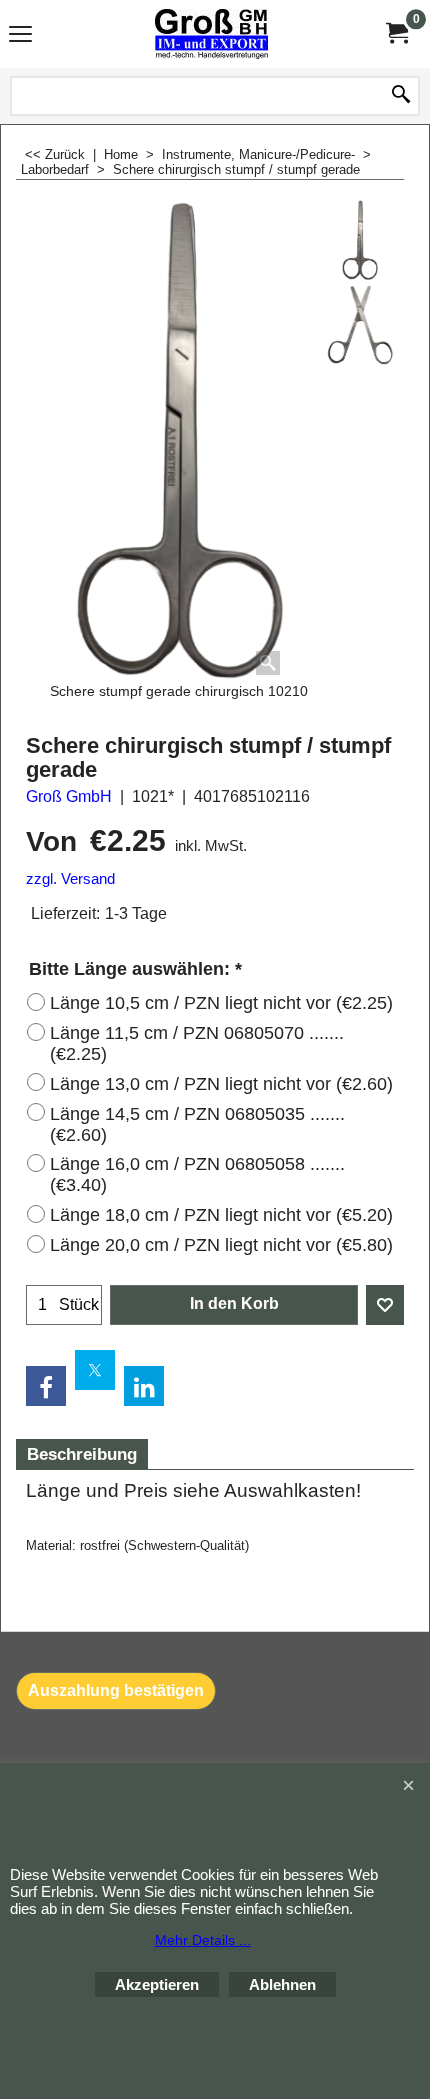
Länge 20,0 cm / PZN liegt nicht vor (221, 1245)
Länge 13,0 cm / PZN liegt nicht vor (221, 1084)
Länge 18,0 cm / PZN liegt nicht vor (221, 1215)
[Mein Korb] (396, 33)
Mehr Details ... (203, 1940)
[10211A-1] (360, 325)
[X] (95, 1370)
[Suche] (401, 96)
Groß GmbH (69, 796)
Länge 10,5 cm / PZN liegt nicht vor (221, 1003)
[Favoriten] (385, 1305)
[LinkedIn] (144, 1386)
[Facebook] (46, 1386)
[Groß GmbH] (211, 34)
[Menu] (20, 36)
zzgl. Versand (70, 879)
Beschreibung (82, 1454)
